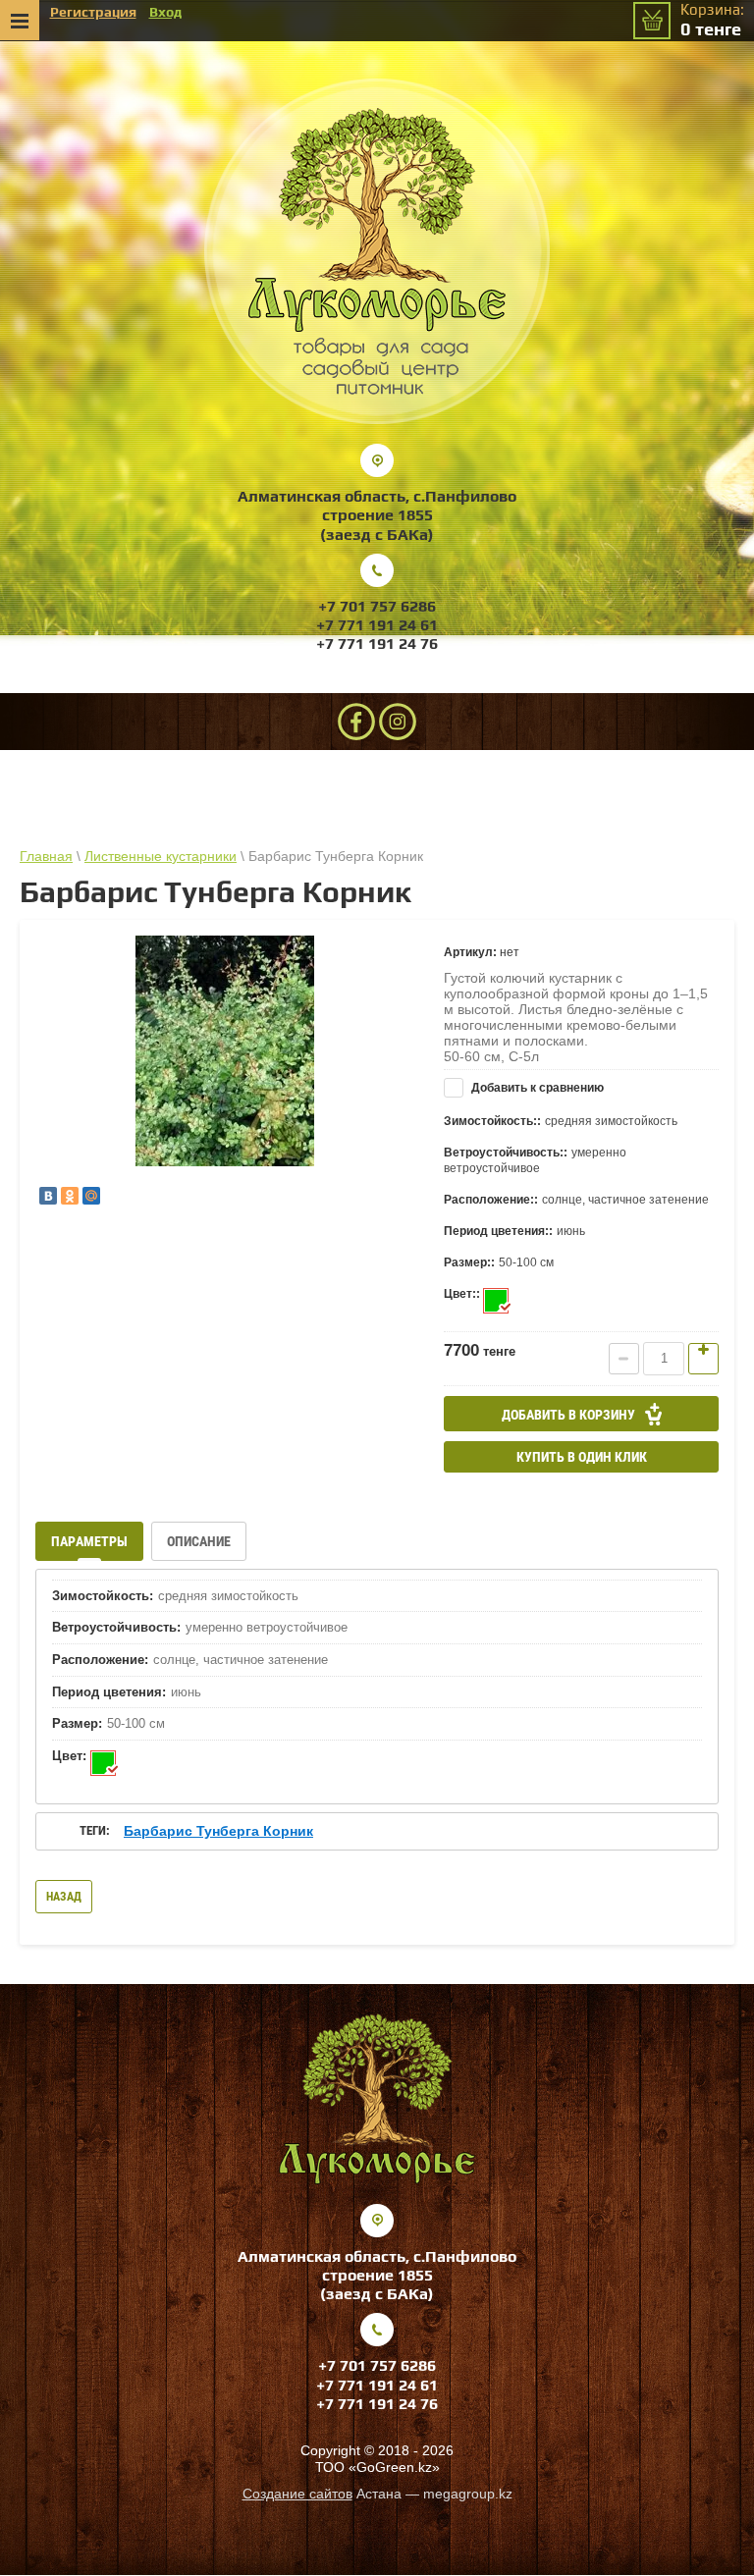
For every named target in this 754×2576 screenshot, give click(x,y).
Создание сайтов (297, 2494)
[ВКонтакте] (48, 1196)
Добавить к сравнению (536, 1088)
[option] (225, 1051)
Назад (64, 1897)
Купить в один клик (582, 1457)
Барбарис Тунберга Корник (218, 1831)
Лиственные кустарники (161, 856)
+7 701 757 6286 (377, 606)
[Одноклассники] (70, 1196)
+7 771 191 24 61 (377, 625)
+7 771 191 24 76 (377, 644)
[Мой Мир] (91, 1196)
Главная (46, 856)
